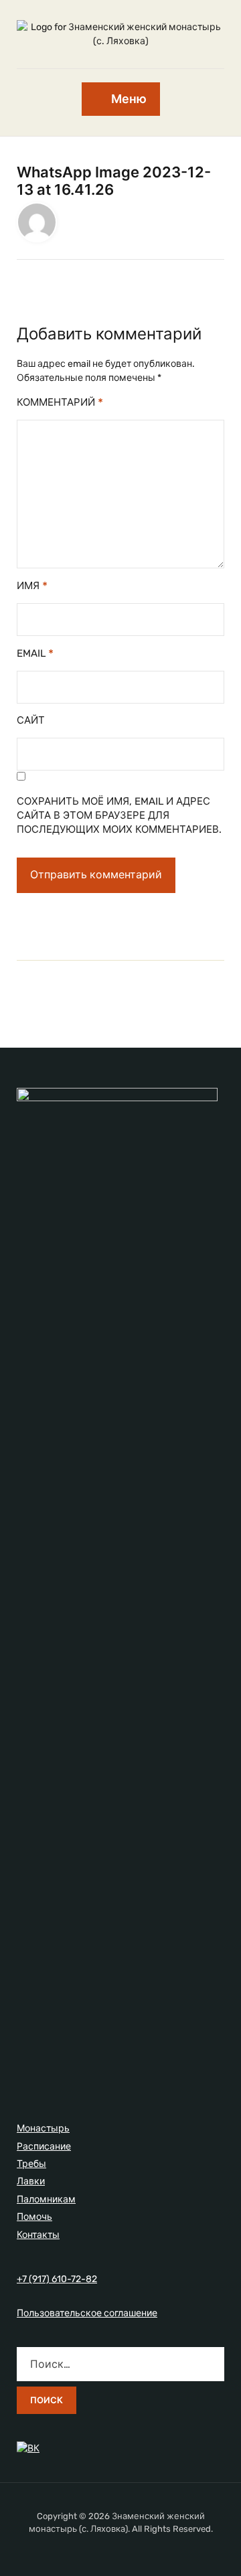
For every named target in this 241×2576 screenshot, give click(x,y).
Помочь (34, 2217)
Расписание (44, 2147)
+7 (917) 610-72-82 (57, 2279)
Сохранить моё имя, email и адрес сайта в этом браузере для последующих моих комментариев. (119, 815)
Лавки (31, 2181)
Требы (31, 2164)
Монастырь (43, 2128)
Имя (32, 585)
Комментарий (60, 402)
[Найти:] (120, 2364)
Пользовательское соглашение (87, 2313)
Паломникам (46, 2199)
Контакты (38, 2235)
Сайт (31, 720)
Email (35, 653)
